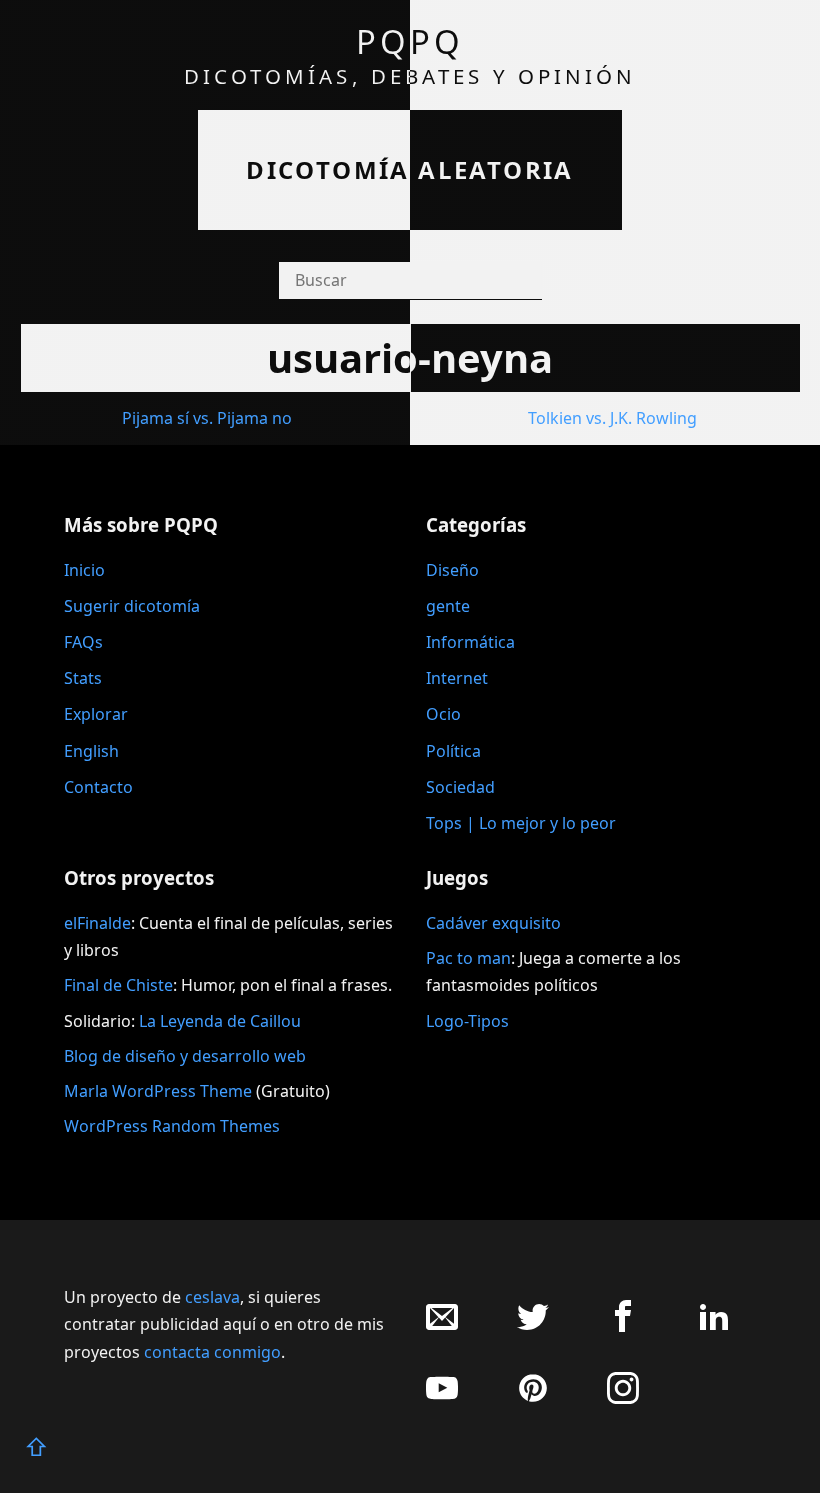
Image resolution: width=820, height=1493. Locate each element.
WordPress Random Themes (172, 1126)
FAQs (83, 642)
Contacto (98, 787)
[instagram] (623, 1398)
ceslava (212, 1297)
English (91, 751)
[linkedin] (714, 1326)
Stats (83, 678)
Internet (457, 678)
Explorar (96, 714)
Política (453, 751)
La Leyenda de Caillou (220, 1021)
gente (448, 606)
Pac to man (468, 958)
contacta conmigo (212, 1352)
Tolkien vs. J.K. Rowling (612, 418)
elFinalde (97, 923)
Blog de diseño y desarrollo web (185, 1056)
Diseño (452, 570)
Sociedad (460, 787)
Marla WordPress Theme (158, 1091)
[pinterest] (533, 1398)
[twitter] (533, 1326)
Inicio (84, 570)
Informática (470, 642)
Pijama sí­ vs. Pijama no (207, 418)
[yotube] (442, 1398)
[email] (442, 1326)
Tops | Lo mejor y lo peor (521, 823)
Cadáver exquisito (493, 923)
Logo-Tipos (467, 1021)
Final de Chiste (118, 985)
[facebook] (623, 1326)
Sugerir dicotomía (132, 606)
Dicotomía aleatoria (410, 169)
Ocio (443, 714)
